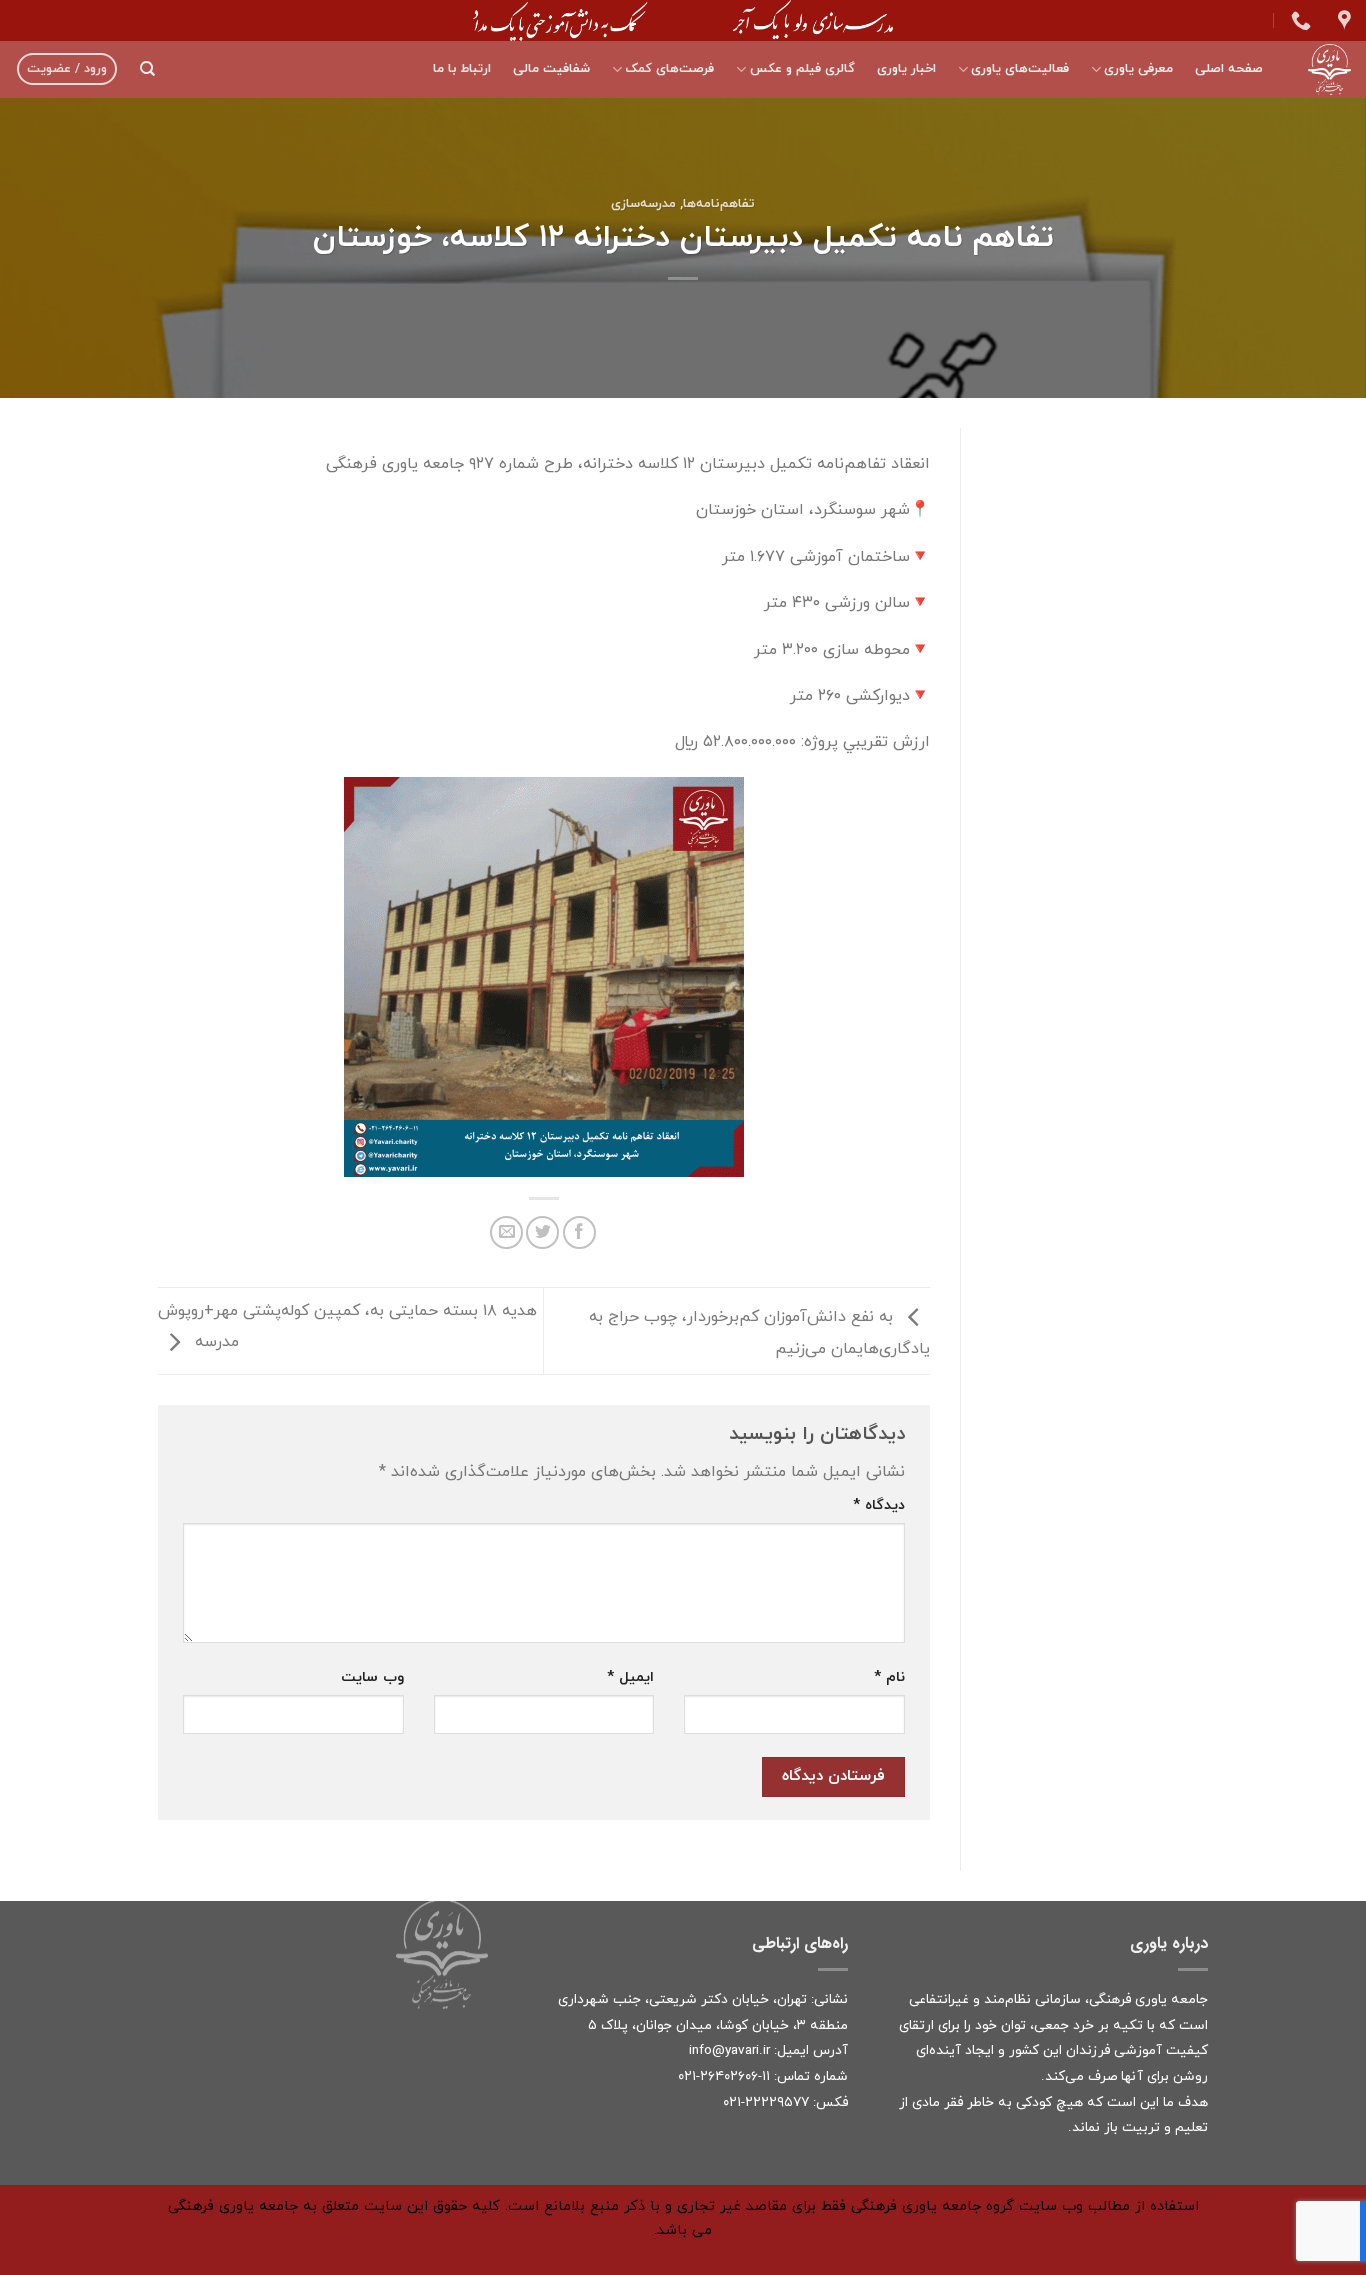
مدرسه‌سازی (643, 204)
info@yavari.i (727, 2050)
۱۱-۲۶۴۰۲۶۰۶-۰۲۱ (724, 2076)
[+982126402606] (1298, 20)
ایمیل (630, 1677)
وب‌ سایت (372, 1677)
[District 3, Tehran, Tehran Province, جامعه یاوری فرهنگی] (1342, 20)
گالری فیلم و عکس (802, 69)
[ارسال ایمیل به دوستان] (506, 1232)
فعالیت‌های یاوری (1020, 69)
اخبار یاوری (906, 69)
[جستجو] (147, 69)
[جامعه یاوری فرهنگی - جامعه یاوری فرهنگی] (1322, 69)
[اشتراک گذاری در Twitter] (542, 1232)
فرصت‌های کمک (669, 69)
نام (889, 1677)
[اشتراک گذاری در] (579, 1232)
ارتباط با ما (462, 69)
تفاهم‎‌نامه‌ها (719, 204)
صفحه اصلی (1229, 69)
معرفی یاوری (1138, 69)
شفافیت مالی (551, 69)
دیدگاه (879, 1505)
